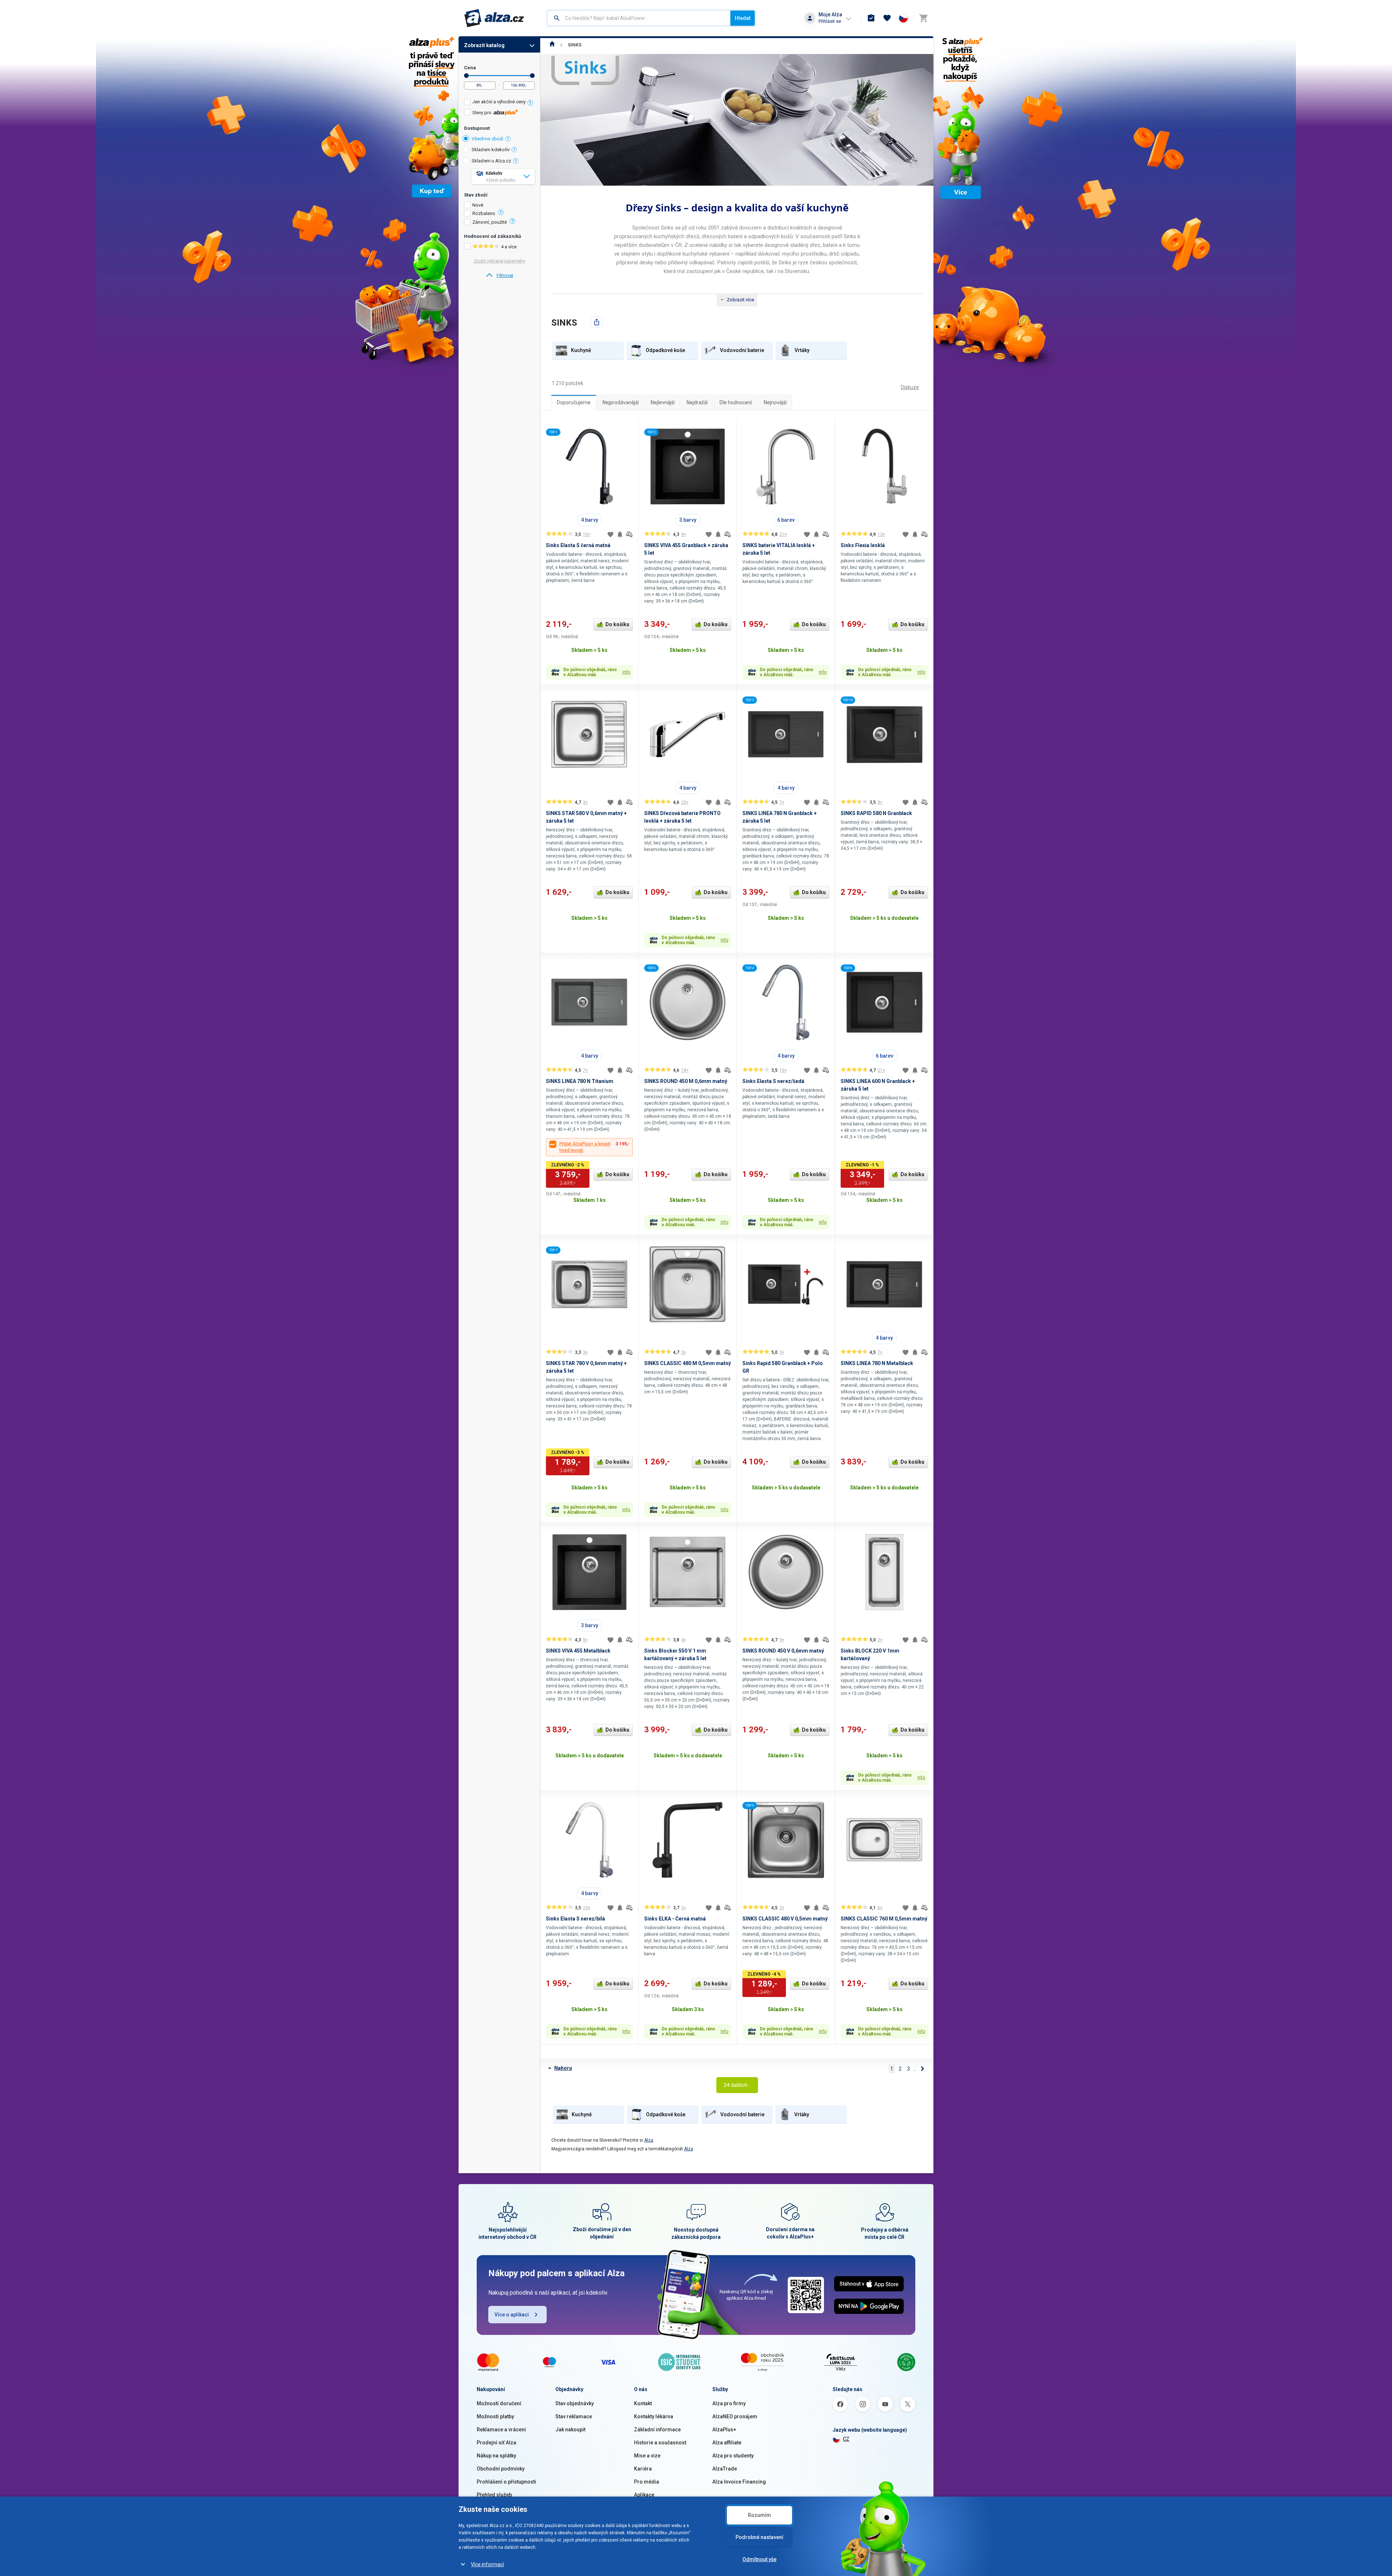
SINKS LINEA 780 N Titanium (580, 1081)
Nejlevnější (663, 402)
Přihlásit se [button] (830, 21)
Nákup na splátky (496, 2456)
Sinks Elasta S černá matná (578, 545)
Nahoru (563, 2068)
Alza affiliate (727, 2443)
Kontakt (643, 2403)
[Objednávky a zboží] (871, 18)
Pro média (647, 2482)
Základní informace (657, 2430)
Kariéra (643, 2469)
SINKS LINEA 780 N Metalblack (877, 1363)
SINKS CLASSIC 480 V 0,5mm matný (785, 1919)
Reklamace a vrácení (501, 2430)
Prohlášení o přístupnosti (506, 2482)
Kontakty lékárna (654, 2416)
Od (466, 76)
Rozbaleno (484, 214)
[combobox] (639, 18)
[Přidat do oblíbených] (610, 534)
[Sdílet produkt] (597, 322)
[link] (499, 276)
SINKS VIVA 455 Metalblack (578, 1651)
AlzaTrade (725, 2469)
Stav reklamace (574, 2416)
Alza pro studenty (733, 2456)
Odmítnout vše (759, 2559)
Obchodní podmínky (501, 2469)
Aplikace (644, 2495)
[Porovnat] (629, 534)
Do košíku (617, 624)
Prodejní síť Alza (496, 2443)
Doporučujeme (574, 402)
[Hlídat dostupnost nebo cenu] (620, 534)
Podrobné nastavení (759, 2537)
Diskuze (910, 387)
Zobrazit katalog (484, 45)
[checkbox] (499, 103)
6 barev (786, 520)
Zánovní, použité (490, 222)
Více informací (487, 2564)
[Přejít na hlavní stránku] (494, 18)
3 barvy (688, 520)
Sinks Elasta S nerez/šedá (773, 1081)
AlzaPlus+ (724, 2430)
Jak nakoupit (570, 2430)
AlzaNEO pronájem (735, 2416)
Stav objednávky (575, 2403)
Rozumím (759, 2515)
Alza (649, 2140)
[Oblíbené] (887, 18)
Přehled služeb (494, 2495)
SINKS (575, 45)
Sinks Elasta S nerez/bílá (575, 1919)
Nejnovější (775, 402)
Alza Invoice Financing (739, 2482)
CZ (846, 2439)
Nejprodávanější (621, 402)
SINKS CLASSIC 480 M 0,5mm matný (687, 1363)
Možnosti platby (495, 2416)
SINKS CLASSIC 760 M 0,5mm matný (884, 1919)
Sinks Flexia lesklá (863, 545)
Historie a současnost (660, 2443)
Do (532, 76)
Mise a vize (647, 2456)
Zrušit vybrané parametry (500, 261)
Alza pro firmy (729, 2403)
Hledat (743, 18)
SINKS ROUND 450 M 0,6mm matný (686, 1081)
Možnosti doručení (499, 2403)
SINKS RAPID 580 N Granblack (876, 813)
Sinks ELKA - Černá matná (675, 1919)
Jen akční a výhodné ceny (499, 102)
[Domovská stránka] (552, 45)
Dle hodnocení (736, 402)
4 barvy (590, 520)
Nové (478, 205)
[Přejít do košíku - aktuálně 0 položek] (923, 18)
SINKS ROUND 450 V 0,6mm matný (783, 1651)
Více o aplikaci (512, 2315)
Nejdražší (697, 402)
